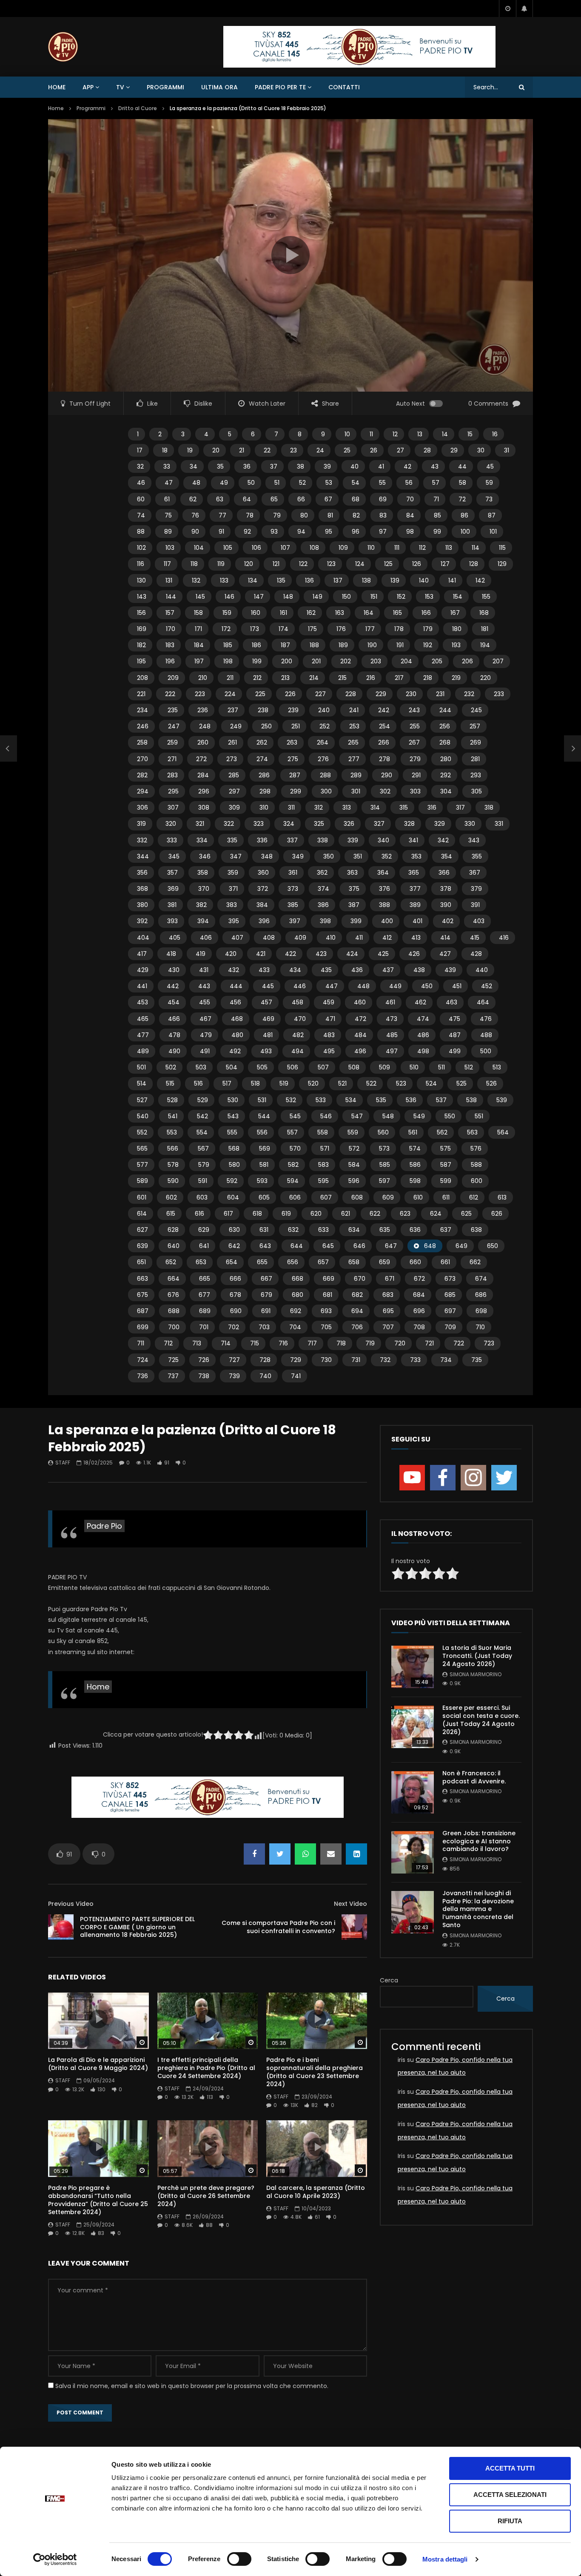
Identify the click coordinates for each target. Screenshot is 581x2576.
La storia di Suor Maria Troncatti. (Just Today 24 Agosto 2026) (477, 1656)
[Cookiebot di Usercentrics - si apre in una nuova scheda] (55, 2559)
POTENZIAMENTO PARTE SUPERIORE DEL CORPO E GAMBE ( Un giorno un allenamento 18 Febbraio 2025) (137, 1927)
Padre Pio (104, 1526)
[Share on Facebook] (254, 1854)
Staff (63, 1463)
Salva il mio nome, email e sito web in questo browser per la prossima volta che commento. (192, 2386)
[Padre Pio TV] (63, 47)
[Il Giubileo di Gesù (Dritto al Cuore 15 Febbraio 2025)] (9, 748)
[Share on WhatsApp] (305, 1854)
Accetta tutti (510, 2468)
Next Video (350, 1904)
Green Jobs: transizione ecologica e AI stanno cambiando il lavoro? (479, 1841)
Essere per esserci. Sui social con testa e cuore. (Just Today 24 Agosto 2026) (481, 1720)
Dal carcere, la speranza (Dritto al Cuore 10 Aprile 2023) (316, 2192)
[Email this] (331, 1854)
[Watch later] (507, 9)
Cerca (389, 1980)
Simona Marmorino (476, 1674)
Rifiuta (510, 2521)
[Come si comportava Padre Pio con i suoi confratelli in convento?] (354, 1927)
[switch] (239, 2559)
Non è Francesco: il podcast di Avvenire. (474, 1777)
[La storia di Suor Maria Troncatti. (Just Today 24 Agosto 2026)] (413, 1667)
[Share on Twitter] (280, 1854)
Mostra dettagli (445, 2559)
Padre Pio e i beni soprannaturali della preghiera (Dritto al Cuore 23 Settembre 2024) (315, 2072)
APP (88, 87)
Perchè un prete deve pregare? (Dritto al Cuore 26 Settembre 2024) (206, 2196)
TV (120, 87)
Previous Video (71, 1904)
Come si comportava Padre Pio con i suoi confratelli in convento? (278, 1927)
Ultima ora (219, 87)
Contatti (344, 87)
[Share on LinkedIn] (356, 1854)
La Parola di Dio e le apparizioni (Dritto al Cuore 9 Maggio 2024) (98, 2064)
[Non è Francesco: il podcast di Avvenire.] (413, 1792)
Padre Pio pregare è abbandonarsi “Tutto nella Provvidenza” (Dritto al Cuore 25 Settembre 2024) (98, 2200)
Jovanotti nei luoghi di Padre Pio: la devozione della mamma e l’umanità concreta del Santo (478, 1909)
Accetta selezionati (510, 2495)
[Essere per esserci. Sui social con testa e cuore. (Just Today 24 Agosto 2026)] (413, 1727)
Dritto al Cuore (138, 108)
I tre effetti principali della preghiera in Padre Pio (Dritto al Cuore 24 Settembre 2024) (206, 2068)
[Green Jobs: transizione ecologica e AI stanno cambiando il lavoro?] (413, 1852)
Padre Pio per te (280, 87)
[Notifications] (524, 9)
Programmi (165, 87)
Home (57, 87)
